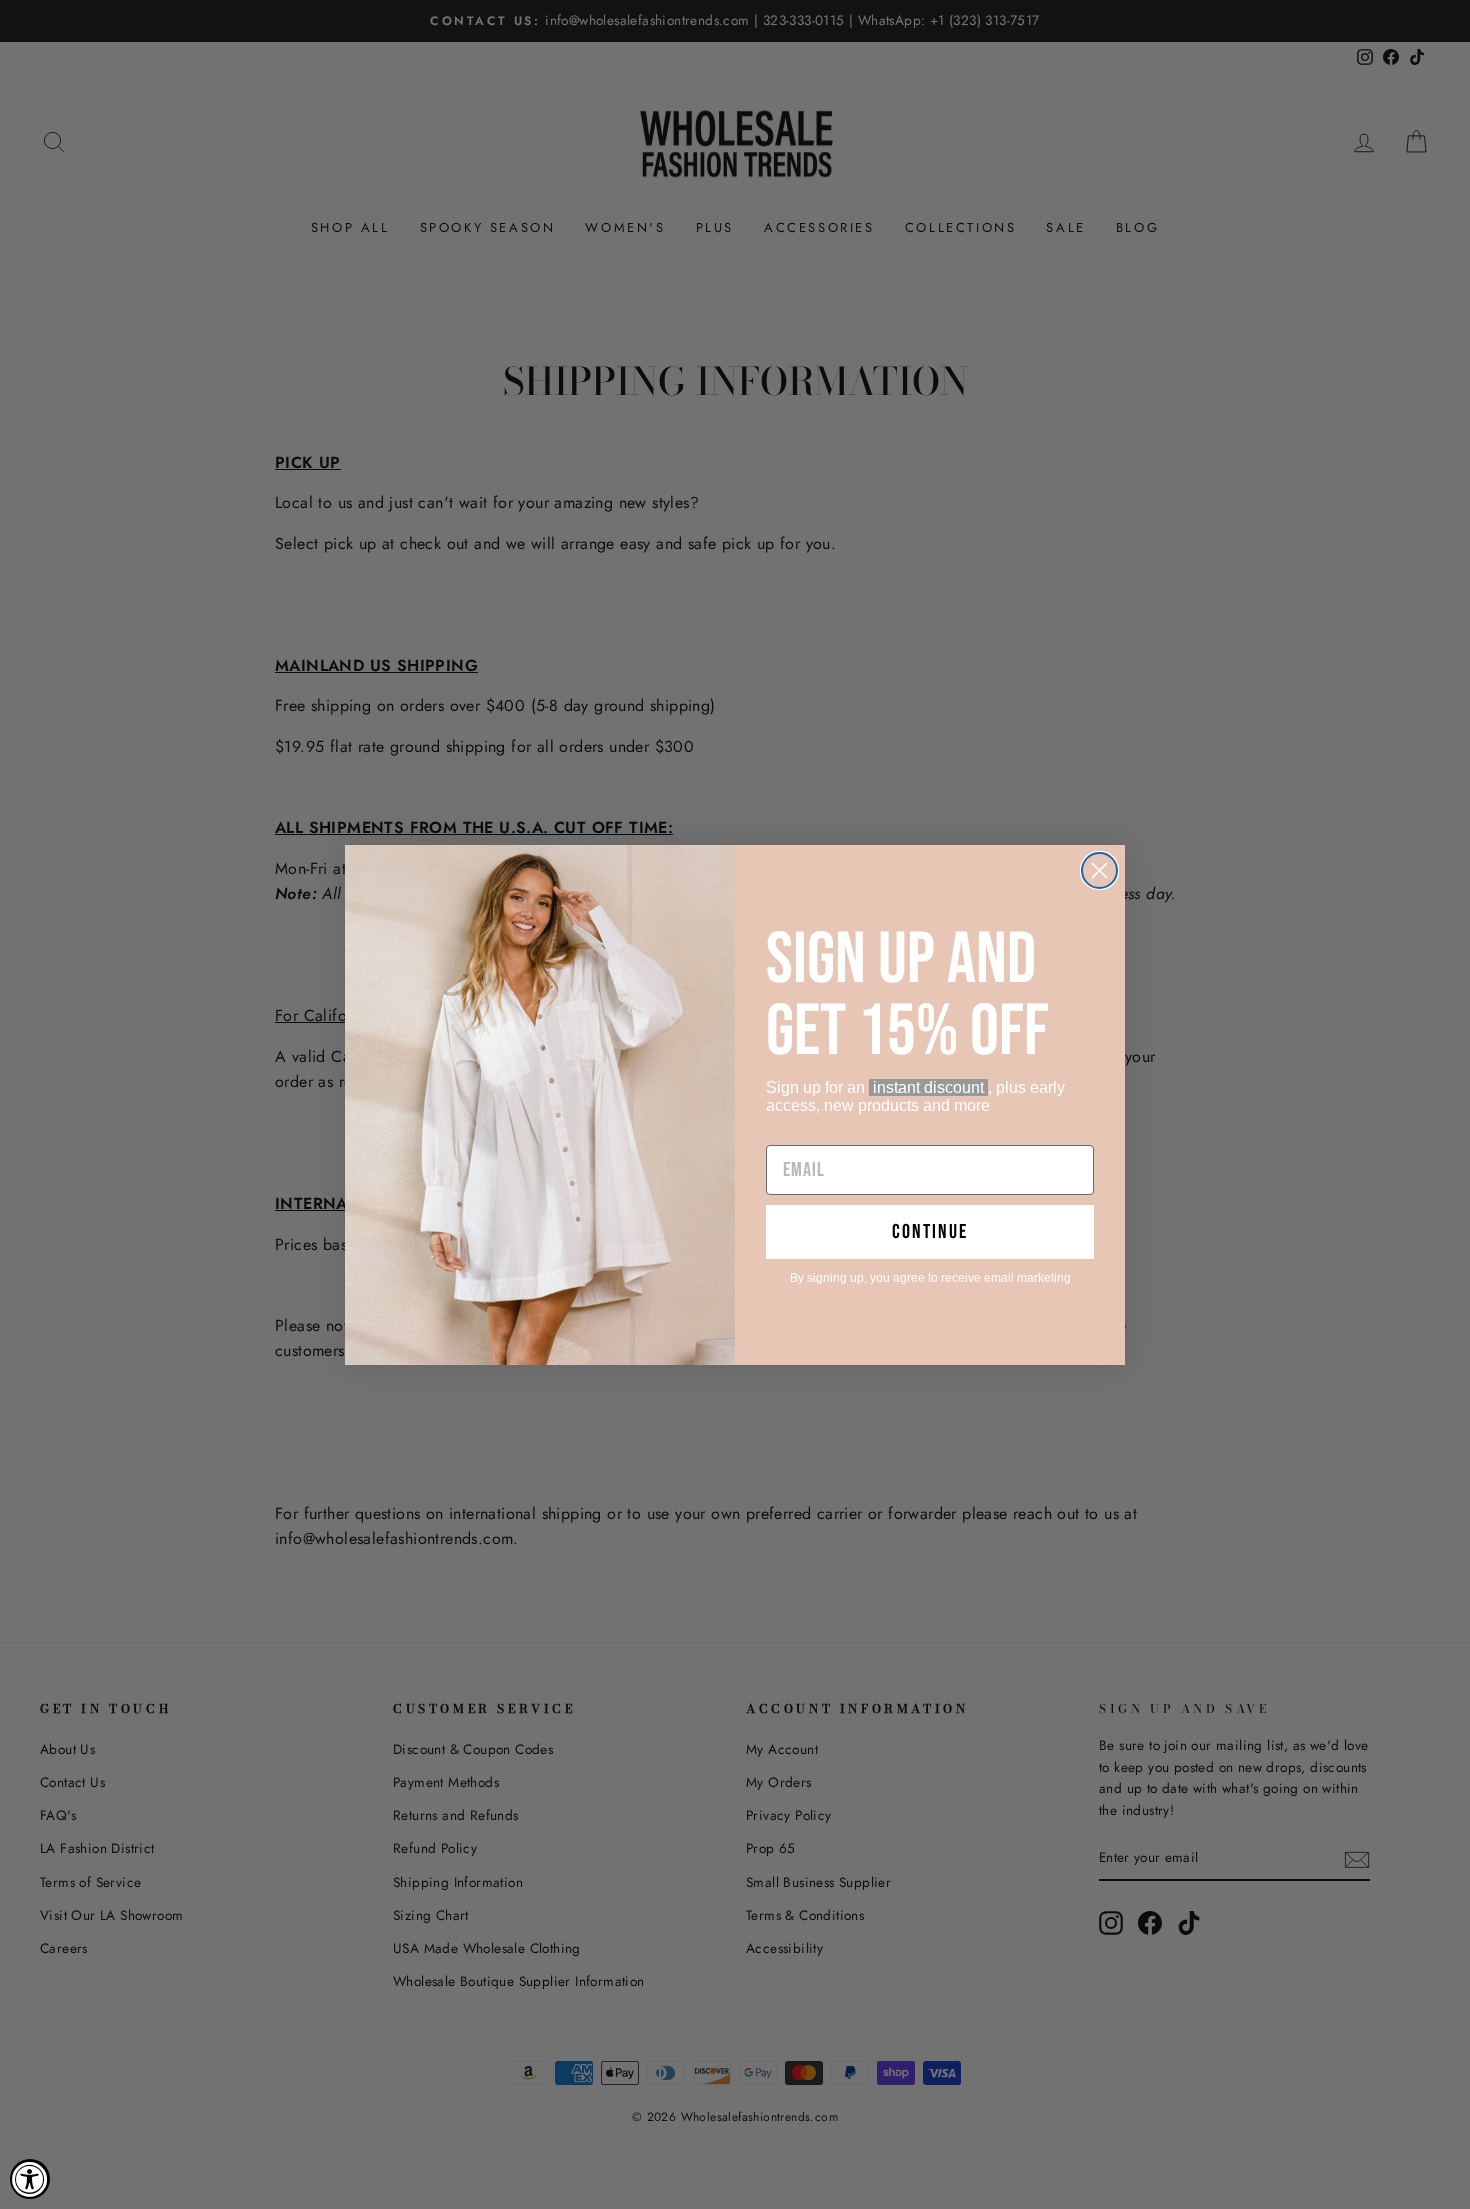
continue (930, 1232)
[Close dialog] (1099, 870)
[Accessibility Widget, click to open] (30, 2179)
